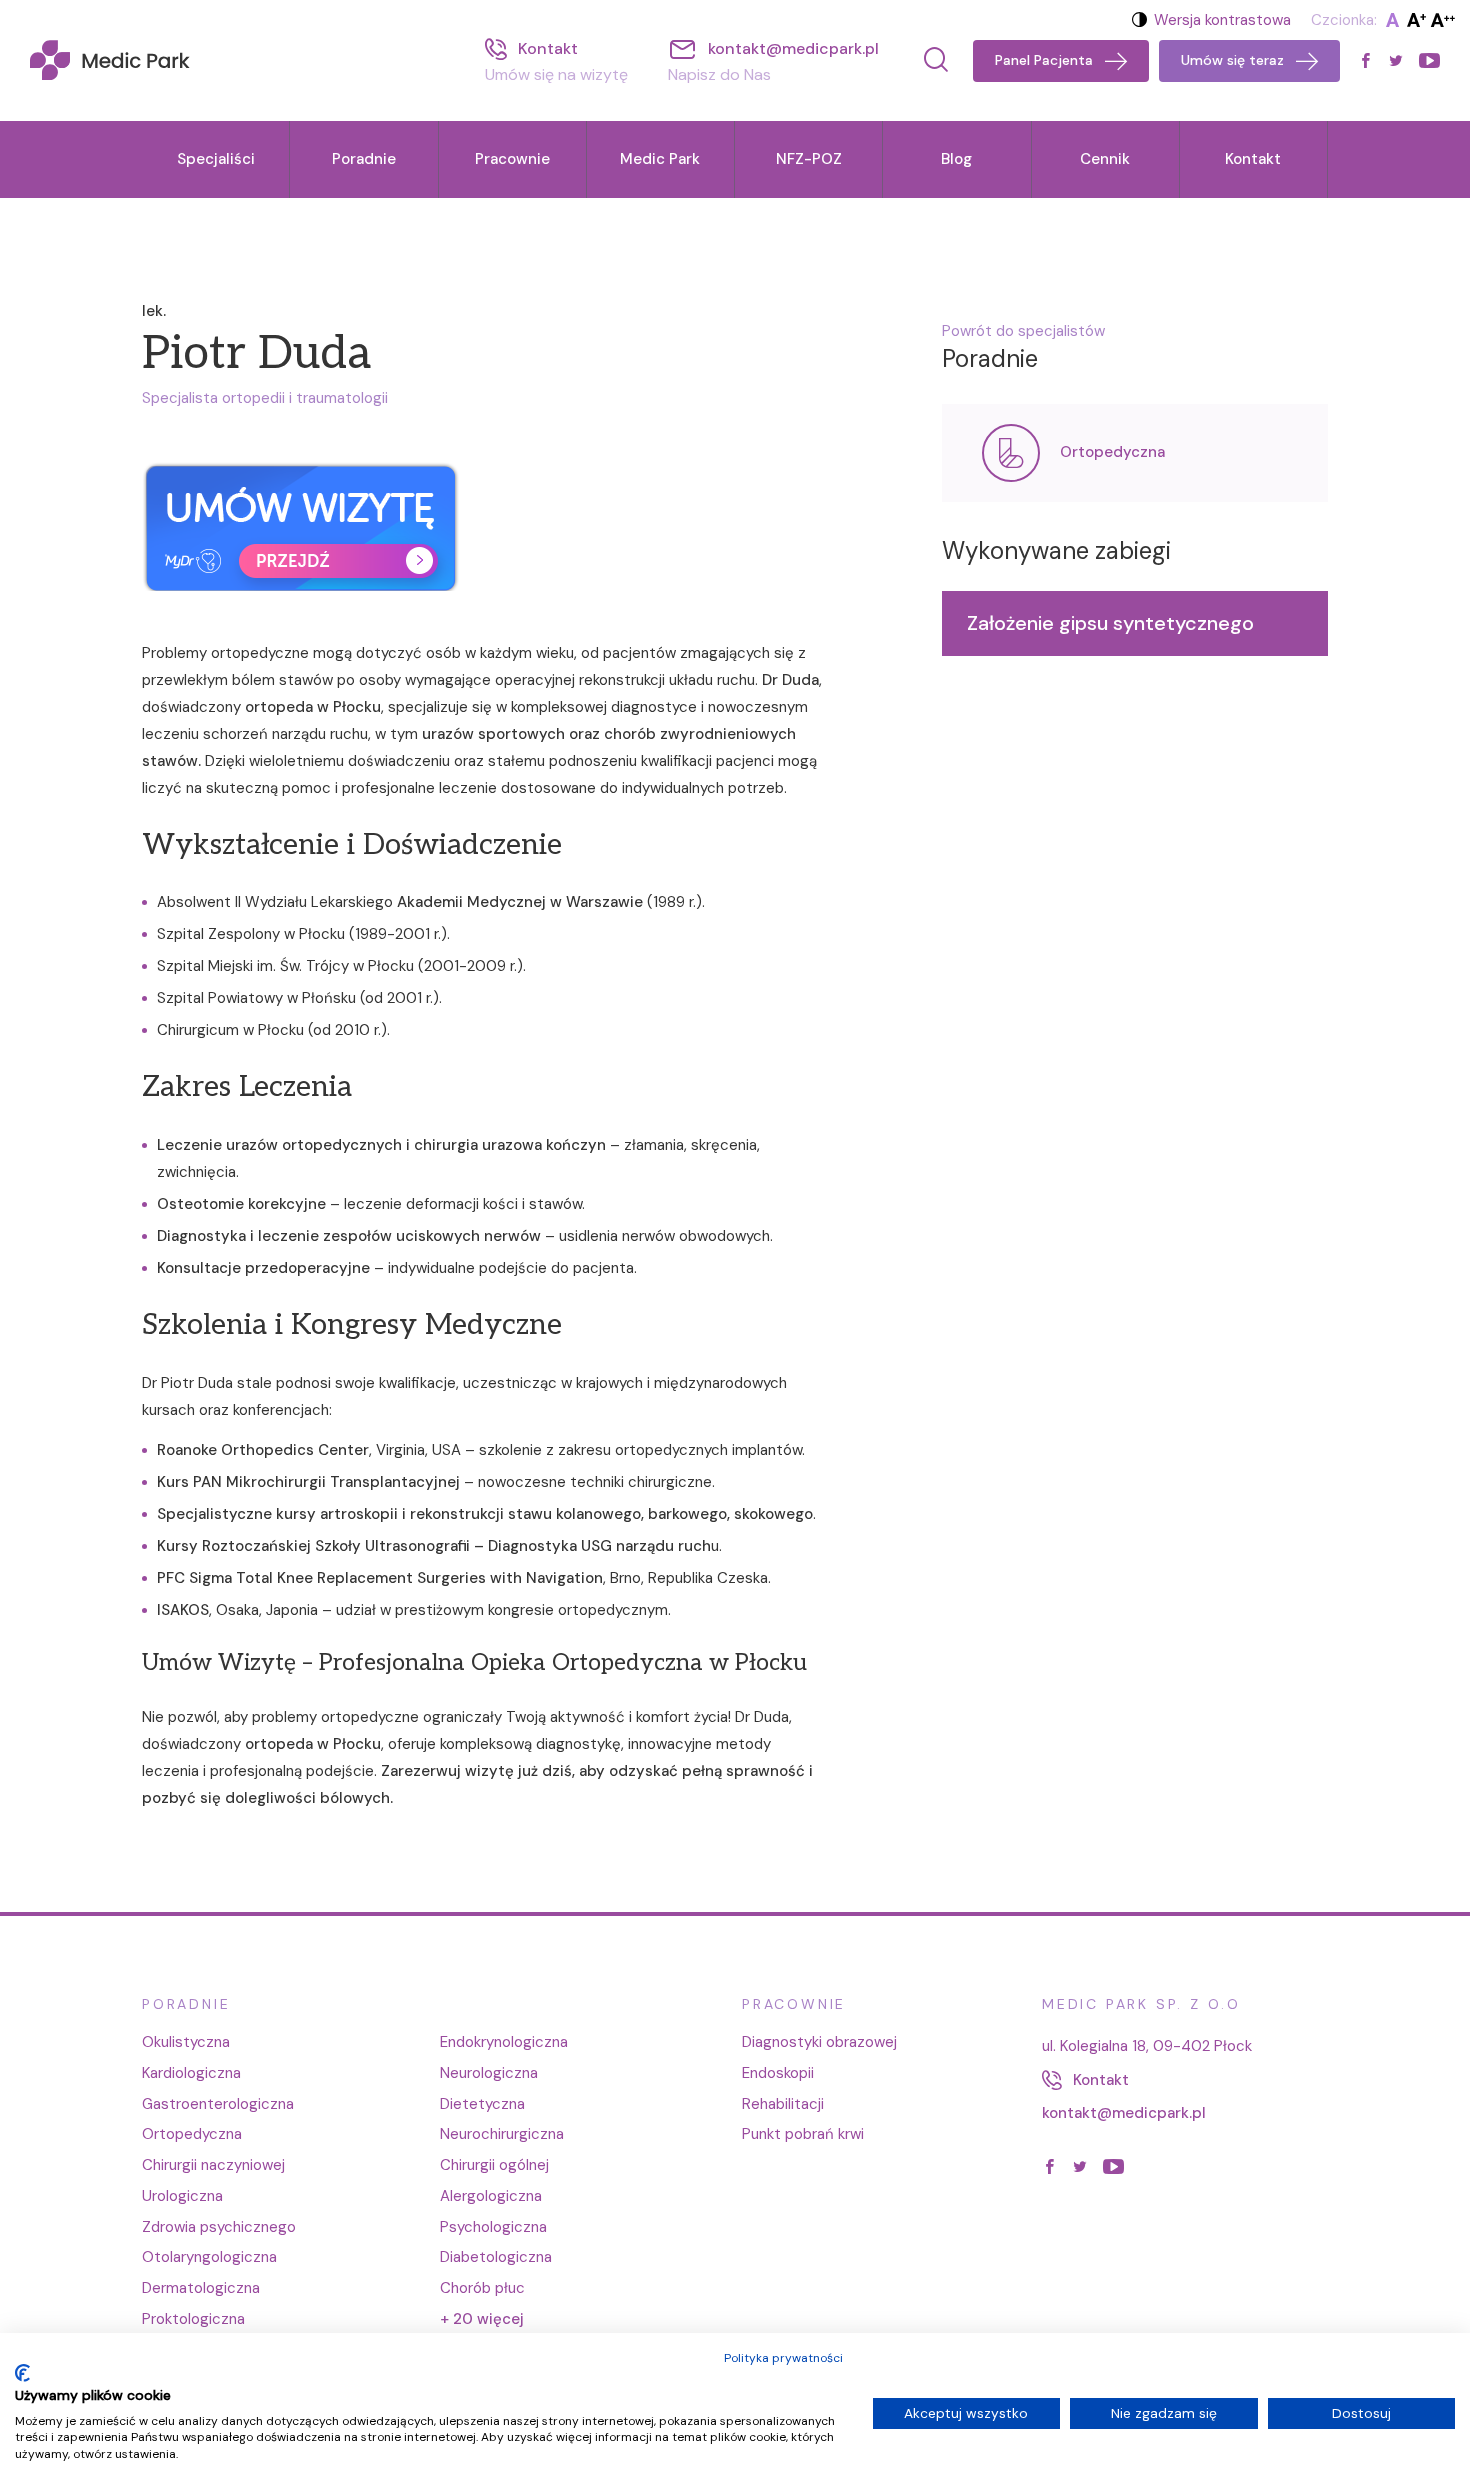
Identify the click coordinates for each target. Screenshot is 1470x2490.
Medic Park (660, 159)
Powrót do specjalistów (1023, 331)
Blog (956, 159)
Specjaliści (216, 159)
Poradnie (364, 159)
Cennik (1105, 159)
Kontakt (1253, 159)
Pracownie (512, 159)
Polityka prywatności (783, 2358)
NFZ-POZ (809, 159)
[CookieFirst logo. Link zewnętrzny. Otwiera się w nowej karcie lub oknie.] (22, 2373)
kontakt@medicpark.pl (1124, 2113)
